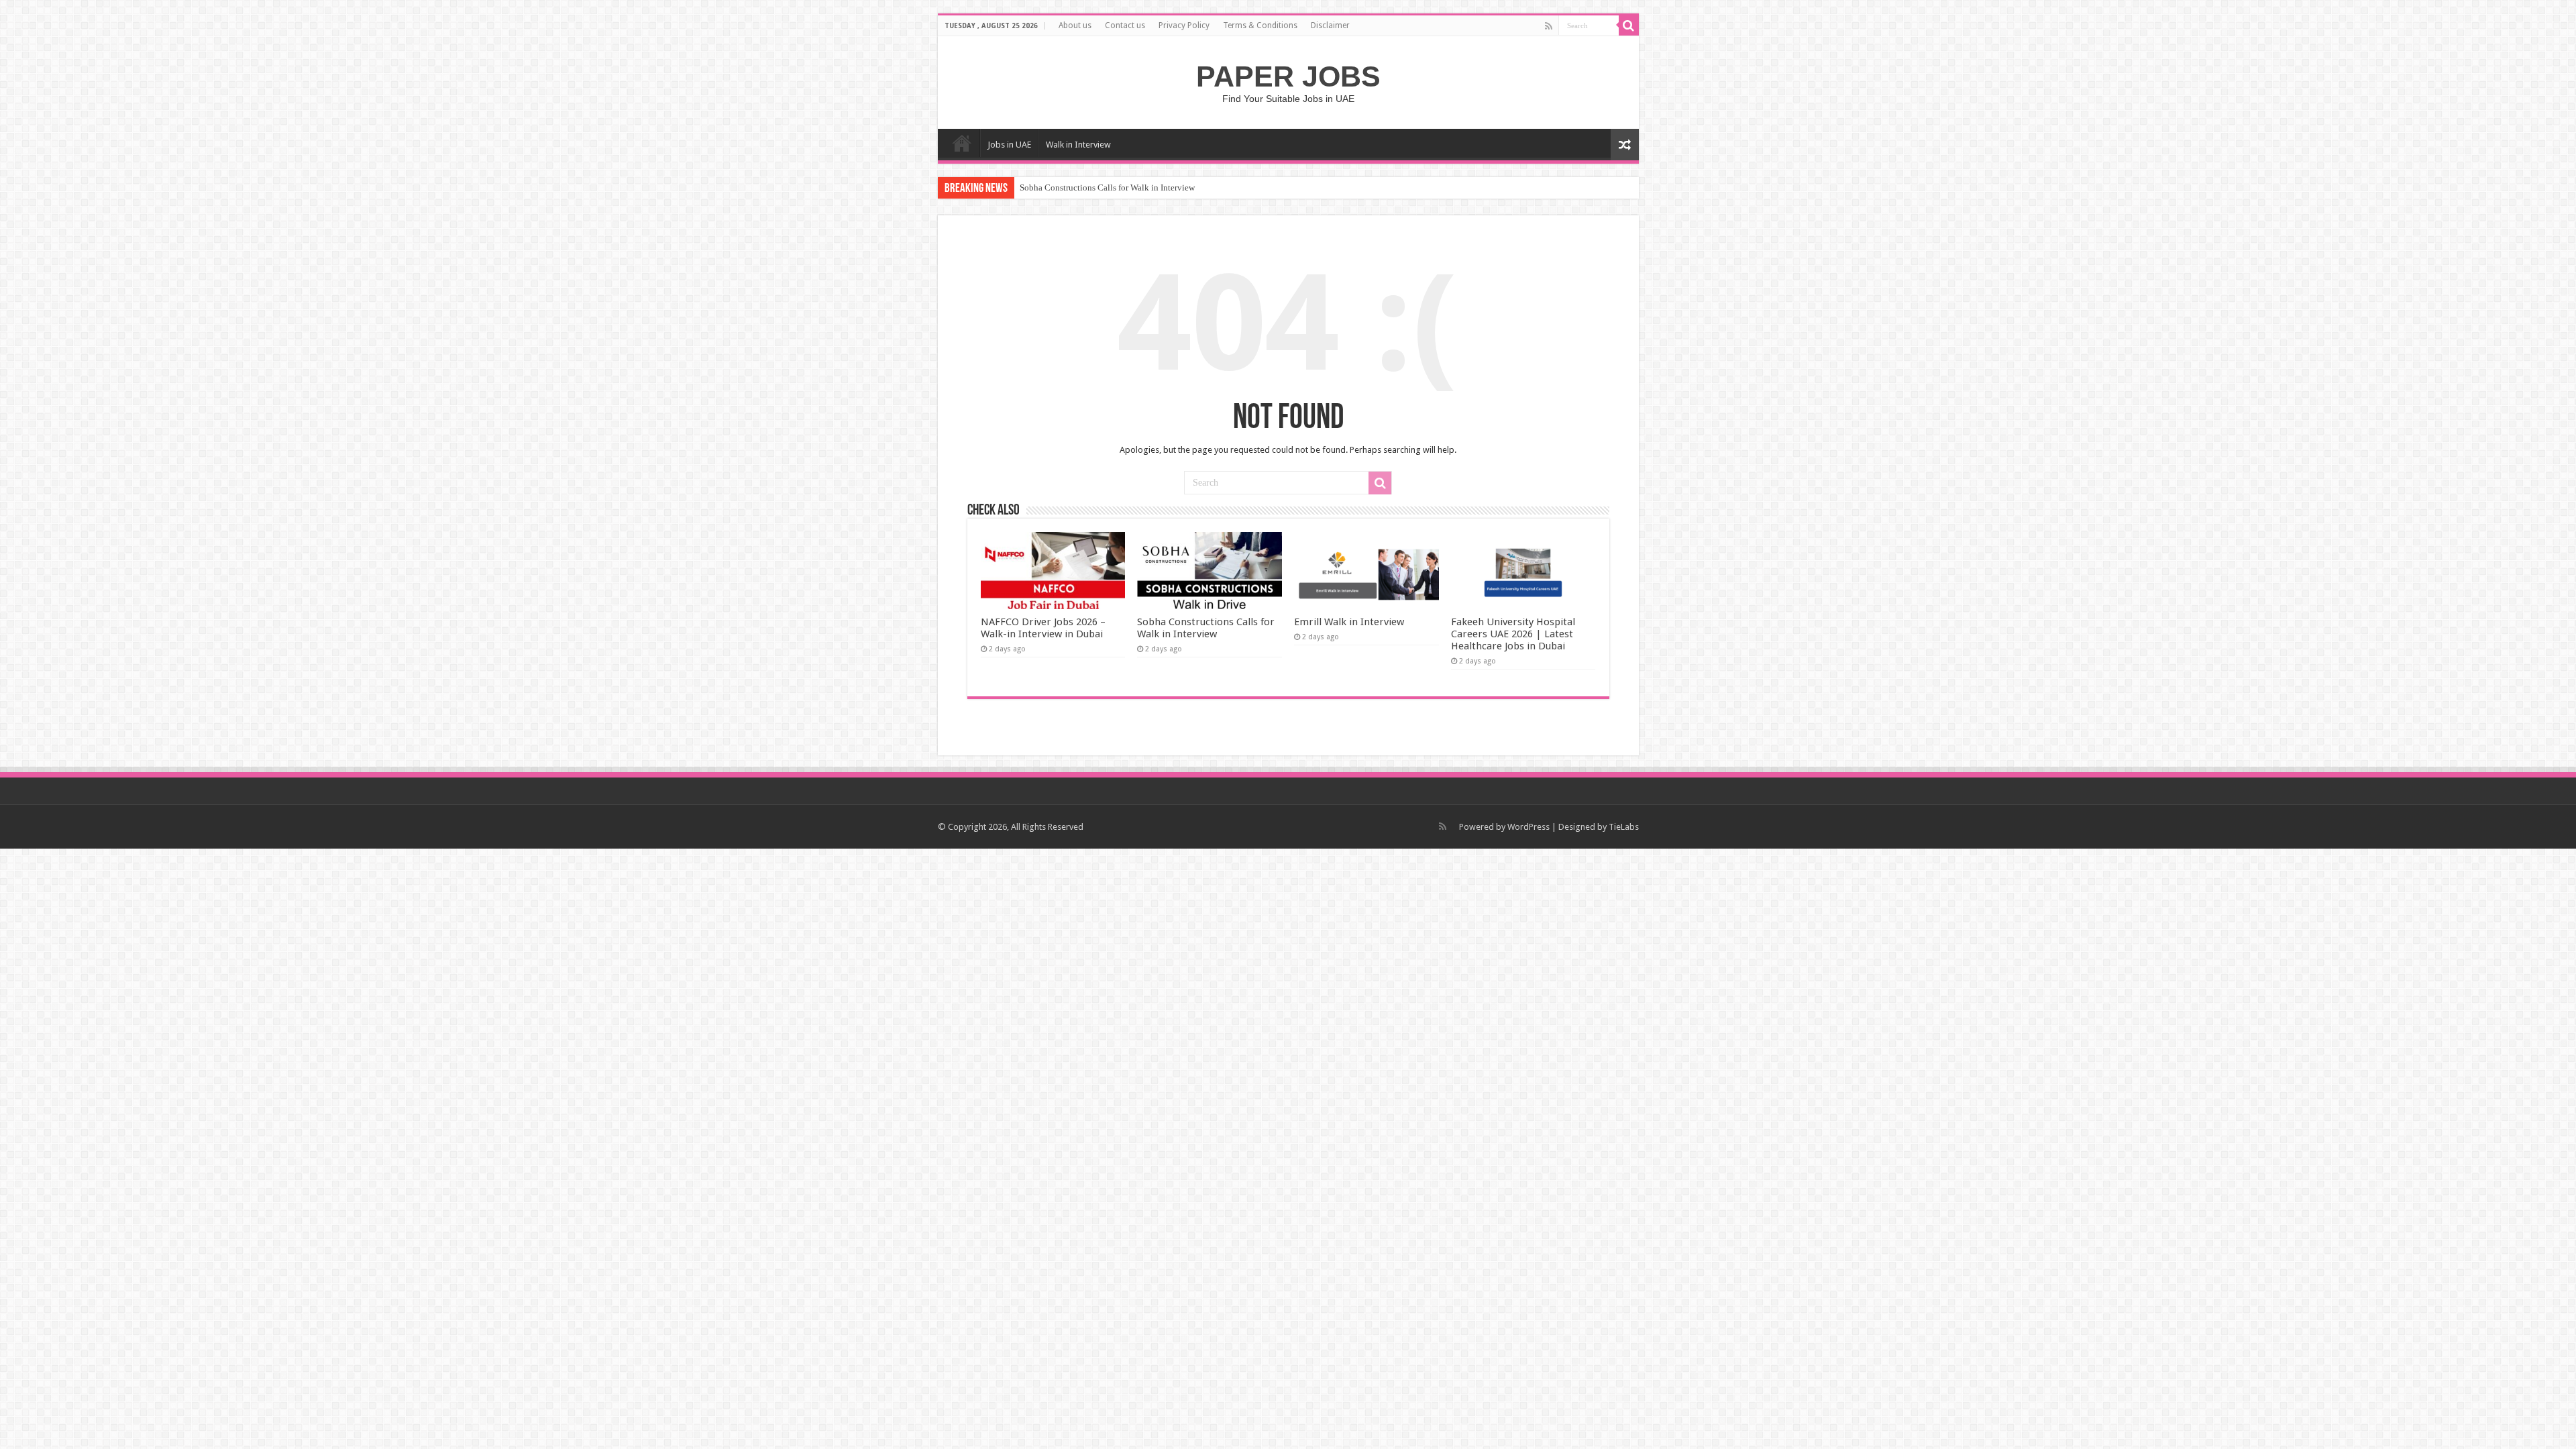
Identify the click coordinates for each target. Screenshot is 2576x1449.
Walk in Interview (1078, 145)
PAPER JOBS (1288, 76)
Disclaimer (1330, 25)
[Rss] (1549, 26)
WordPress (1528, 827)
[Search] (1629, 25)
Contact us (1125, 25)
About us (1075, 25)
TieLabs (1624, 827)
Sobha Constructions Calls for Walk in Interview (1107, 187)
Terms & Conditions (1260, 25)
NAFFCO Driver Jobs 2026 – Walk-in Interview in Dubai (1043, 628)
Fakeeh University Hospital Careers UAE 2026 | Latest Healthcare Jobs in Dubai (1513, 634)
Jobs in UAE (1009, 145)
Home (962, 143)
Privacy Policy (1184, 25)
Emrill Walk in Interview (1349, 622)
